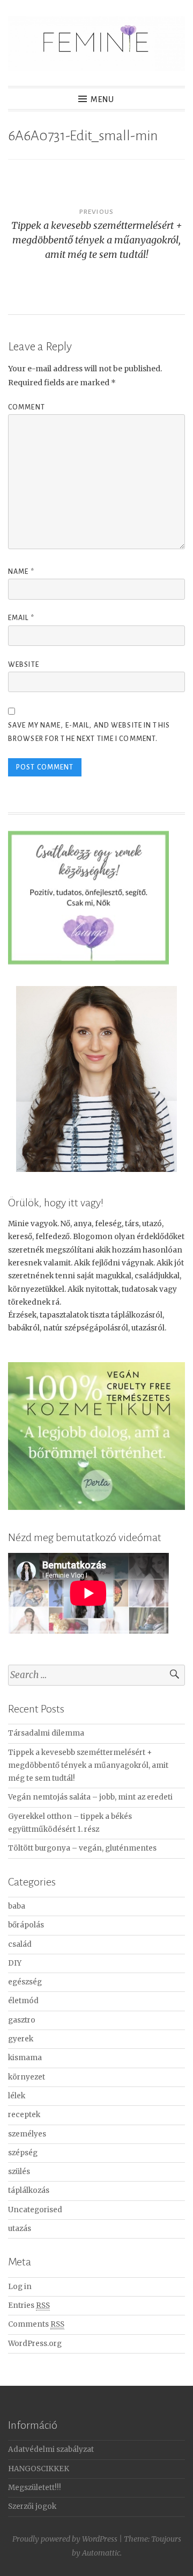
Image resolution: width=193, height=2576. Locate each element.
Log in (20, 2287)
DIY (15, 1963)
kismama (25, 2058)
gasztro (22, 2020)
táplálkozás (29, 2190)
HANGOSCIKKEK (39, 2469)
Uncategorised (35, 2210)
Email (21, 618)
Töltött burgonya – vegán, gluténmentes (82, 1848)
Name (21, 572)
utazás (20, 2229)
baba (17, 1906)
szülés (19, 2172)
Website (24, 665)
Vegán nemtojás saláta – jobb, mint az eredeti (90, 1797)
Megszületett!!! (35, 2488)
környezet (27, 2077)
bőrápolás (26, 1925)
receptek (24, 2115)
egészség (25, 1982)
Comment (27, 407)
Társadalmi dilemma (46, 1733)
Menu (102, 99)
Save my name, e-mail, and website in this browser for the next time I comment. (89, 732)
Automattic (101, 2553)
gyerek (21, 2039)
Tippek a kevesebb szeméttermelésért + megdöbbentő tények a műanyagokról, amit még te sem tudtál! (88, 1766)
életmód (23, 2001)
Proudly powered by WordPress (65, 2539)
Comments (36, 2324)
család (20, 1944)
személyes (27, 2134)
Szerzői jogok (32, 2506)
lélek (17, 2096)
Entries (29, 2305)
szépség (23, 2153)
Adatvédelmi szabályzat (51, 2449)
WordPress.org (35, 2344)
